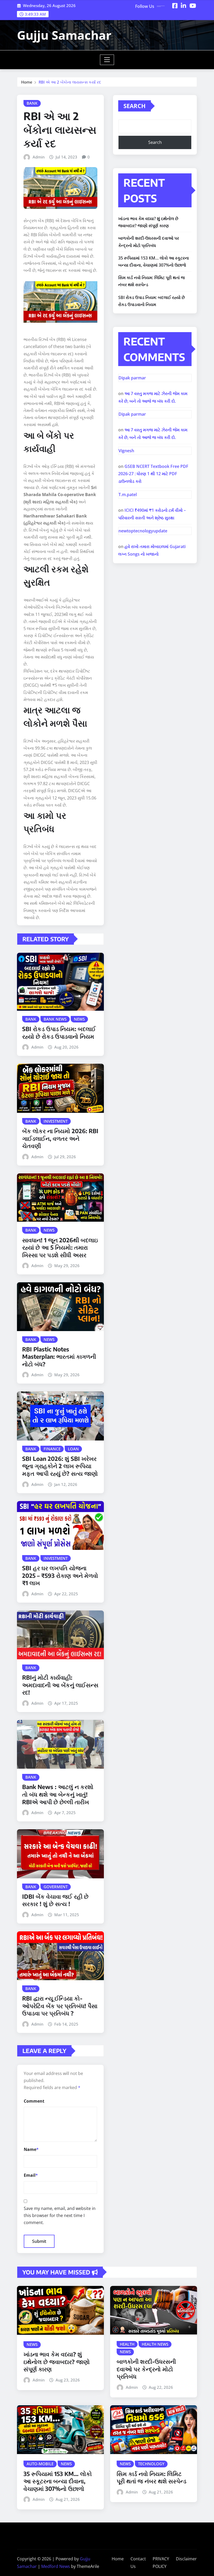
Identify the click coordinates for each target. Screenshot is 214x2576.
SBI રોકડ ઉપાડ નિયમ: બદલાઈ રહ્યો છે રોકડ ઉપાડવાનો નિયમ (59, 1033)
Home (27, 82)
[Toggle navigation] (107, 60)
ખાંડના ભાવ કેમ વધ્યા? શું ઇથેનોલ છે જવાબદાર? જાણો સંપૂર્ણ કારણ (57, 2362)
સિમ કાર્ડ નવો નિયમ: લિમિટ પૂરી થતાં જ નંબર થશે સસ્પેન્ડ (151, 2477)
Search (135, 106)
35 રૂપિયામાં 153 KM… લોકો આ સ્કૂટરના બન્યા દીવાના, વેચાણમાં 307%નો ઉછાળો (58, 2481)
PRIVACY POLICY (161, 2563)
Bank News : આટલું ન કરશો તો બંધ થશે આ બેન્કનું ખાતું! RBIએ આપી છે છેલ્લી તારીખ (58, 1794)
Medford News (56, 2566)
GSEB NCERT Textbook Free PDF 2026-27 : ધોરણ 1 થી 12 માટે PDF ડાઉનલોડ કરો (153, 474)
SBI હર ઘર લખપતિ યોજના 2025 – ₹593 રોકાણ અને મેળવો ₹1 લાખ (60, 1575)
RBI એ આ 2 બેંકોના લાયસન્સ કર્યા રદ (70, 82)
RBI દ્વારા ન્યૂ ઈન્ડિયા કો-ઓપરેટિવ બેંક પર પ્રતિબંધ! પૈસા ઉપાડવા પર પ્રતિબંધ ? (60, 2006)
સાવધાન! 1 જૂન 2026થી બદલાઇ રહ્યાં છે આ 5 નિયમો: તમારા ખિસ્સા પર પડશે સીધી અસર (60, 1247)
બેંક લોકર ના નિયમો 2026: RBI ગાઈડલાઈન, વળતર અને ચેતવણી (60, 1138)
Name (31, 2149)
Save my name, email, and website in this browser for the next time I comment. (60, 2215)
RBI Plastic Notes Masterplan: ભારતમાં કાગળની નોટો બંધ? (59, 1357)
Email (31, 2175)
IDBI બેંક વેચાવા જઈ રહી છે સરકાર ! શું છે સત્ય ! (55, 1900)
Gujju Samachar (64, 35)
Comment (34, 2101)
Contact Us (138, 2563)
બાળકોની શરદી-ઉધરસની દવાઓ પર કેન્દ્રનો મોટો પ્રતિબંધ (146, 2369)
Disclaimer (186, 2559)
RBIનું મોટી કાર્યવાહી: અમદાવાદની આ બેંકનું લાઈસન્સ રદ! (60, 1685)
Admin (39, 157)
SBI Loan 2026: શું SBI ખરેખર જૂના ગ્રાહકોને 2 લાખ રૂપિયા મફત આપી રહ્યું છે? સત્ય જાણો (60, 1466)
